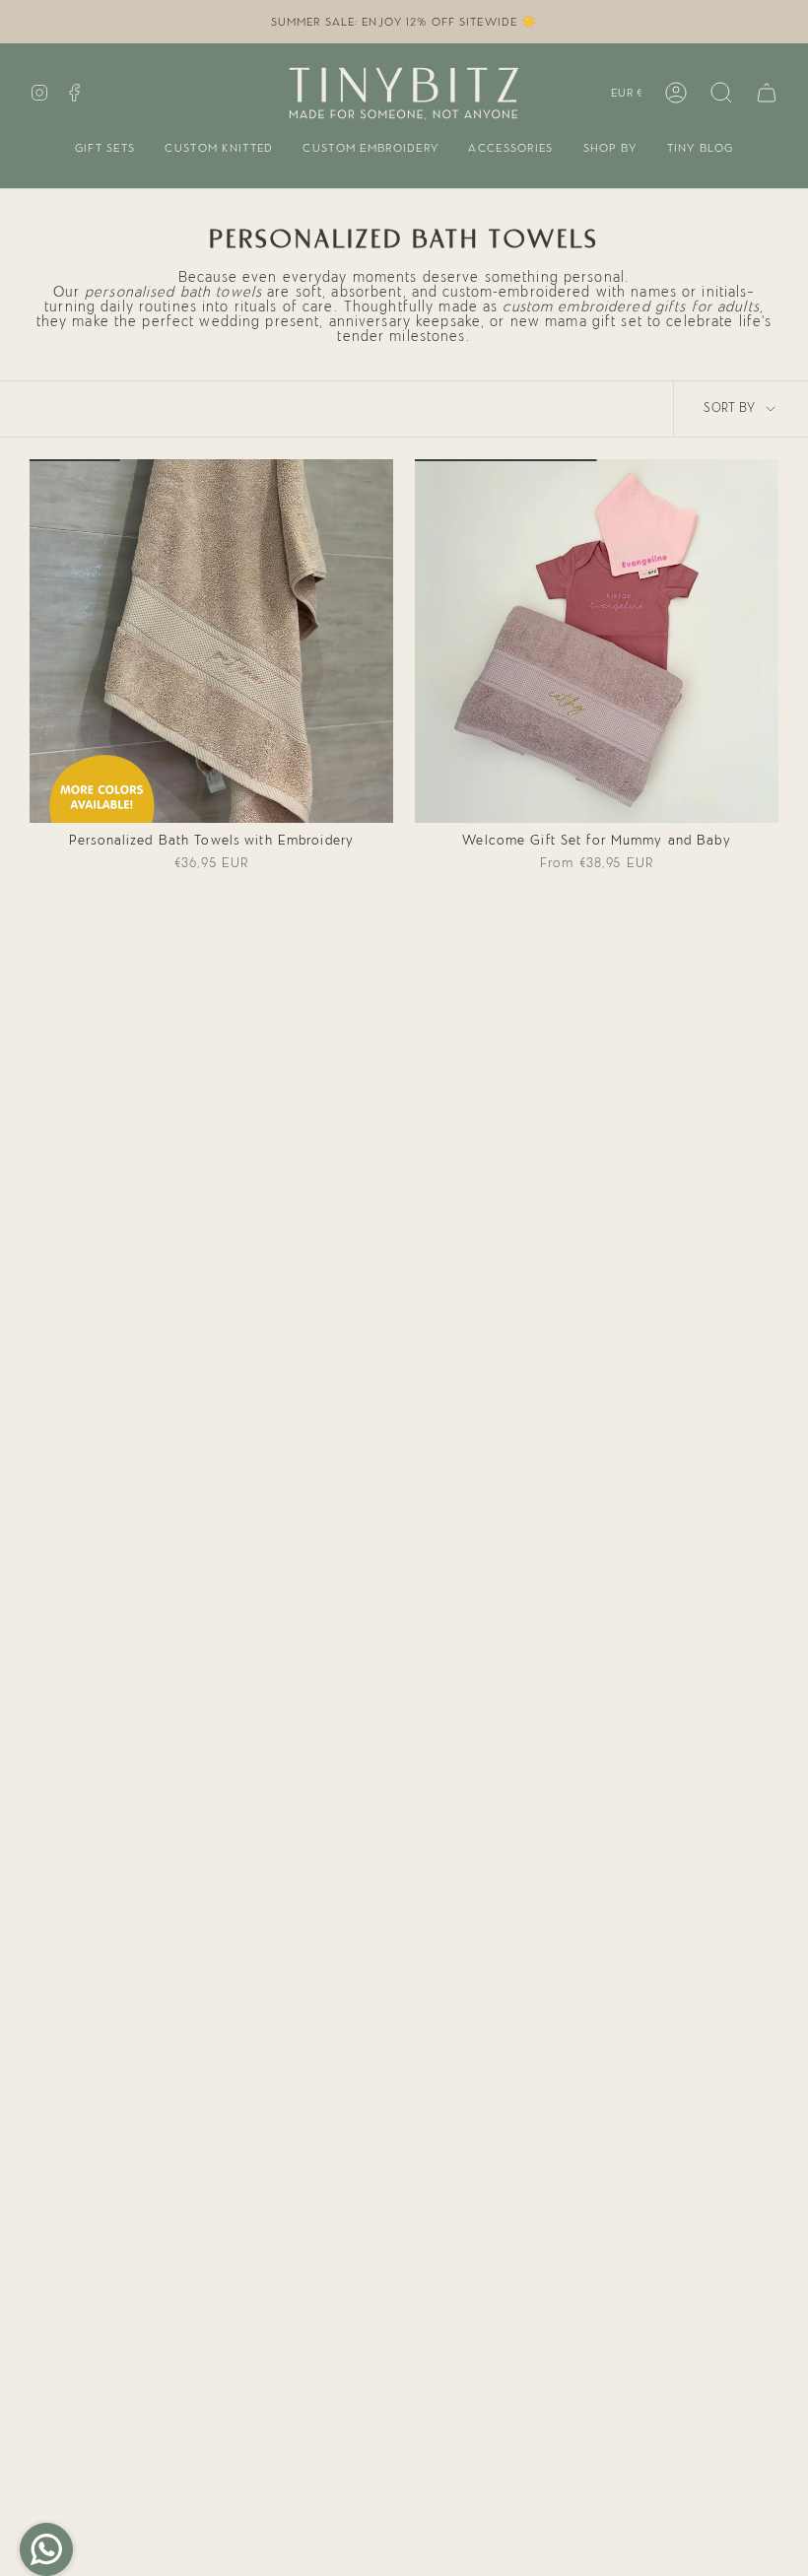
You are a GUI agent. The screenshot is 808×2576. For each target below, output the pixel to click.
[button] (105, 149)
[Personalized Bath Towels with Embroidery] (211, 641)
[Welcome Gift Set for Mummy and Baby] (597, 641)
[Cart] (767, 93)
